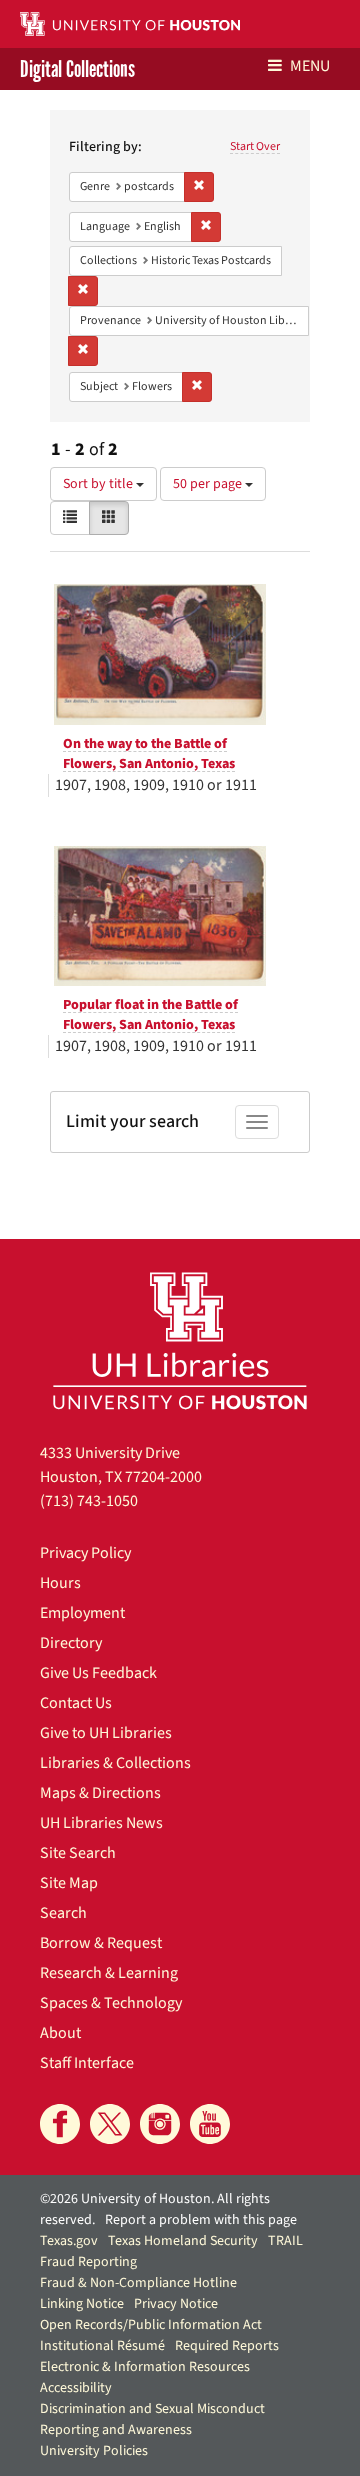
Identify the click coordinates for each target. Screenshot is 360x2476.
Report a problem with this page (201, 2220)
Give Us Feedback (98, 1673)
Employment (82, 1613)
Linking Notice (82, 2304)
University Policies (94, 2451)
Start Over (255, 146)
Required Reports (227, 2346)
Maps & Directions (100, 1793)
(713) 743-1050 (89, 1501)
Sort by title (99, 484)
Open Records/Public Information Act (151, 2325)
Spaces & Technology (111, 2003)
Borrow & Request (101, 1943)
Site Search (78, 1853)
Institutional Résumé (102, 2346)
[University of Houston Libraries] (180, 1340)
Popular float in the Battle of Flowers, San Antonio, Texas (150, 1015)
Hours (60, 1583)
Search (63, 1913)
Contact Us (76, 1703)
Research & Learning (109, 1973)
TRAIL (285, 2241)
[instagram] (160, 2124)
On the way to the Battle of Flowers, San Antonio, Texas (149, 754)
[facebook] (60, 2124)
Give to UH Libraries (106, 1733)
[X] (110, 2124)
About (60, 2033)
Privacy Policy (85, 1553)
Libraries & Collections (115, 1763)
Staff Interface (87, 2063)
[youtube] (210, 2124)
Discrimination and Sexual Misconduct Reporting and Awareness (152, 2419)
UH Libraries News (101, 1823)
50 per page (209, 484)
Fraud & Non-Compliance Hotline (138, 2283)
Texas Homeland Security (183, 2241)
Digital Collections (77, 69)
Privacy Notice (176, 2304)
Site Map (69, 1883)
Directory (71, 1643)
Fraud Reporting (88, 2262)
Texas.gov (69, 2241)
